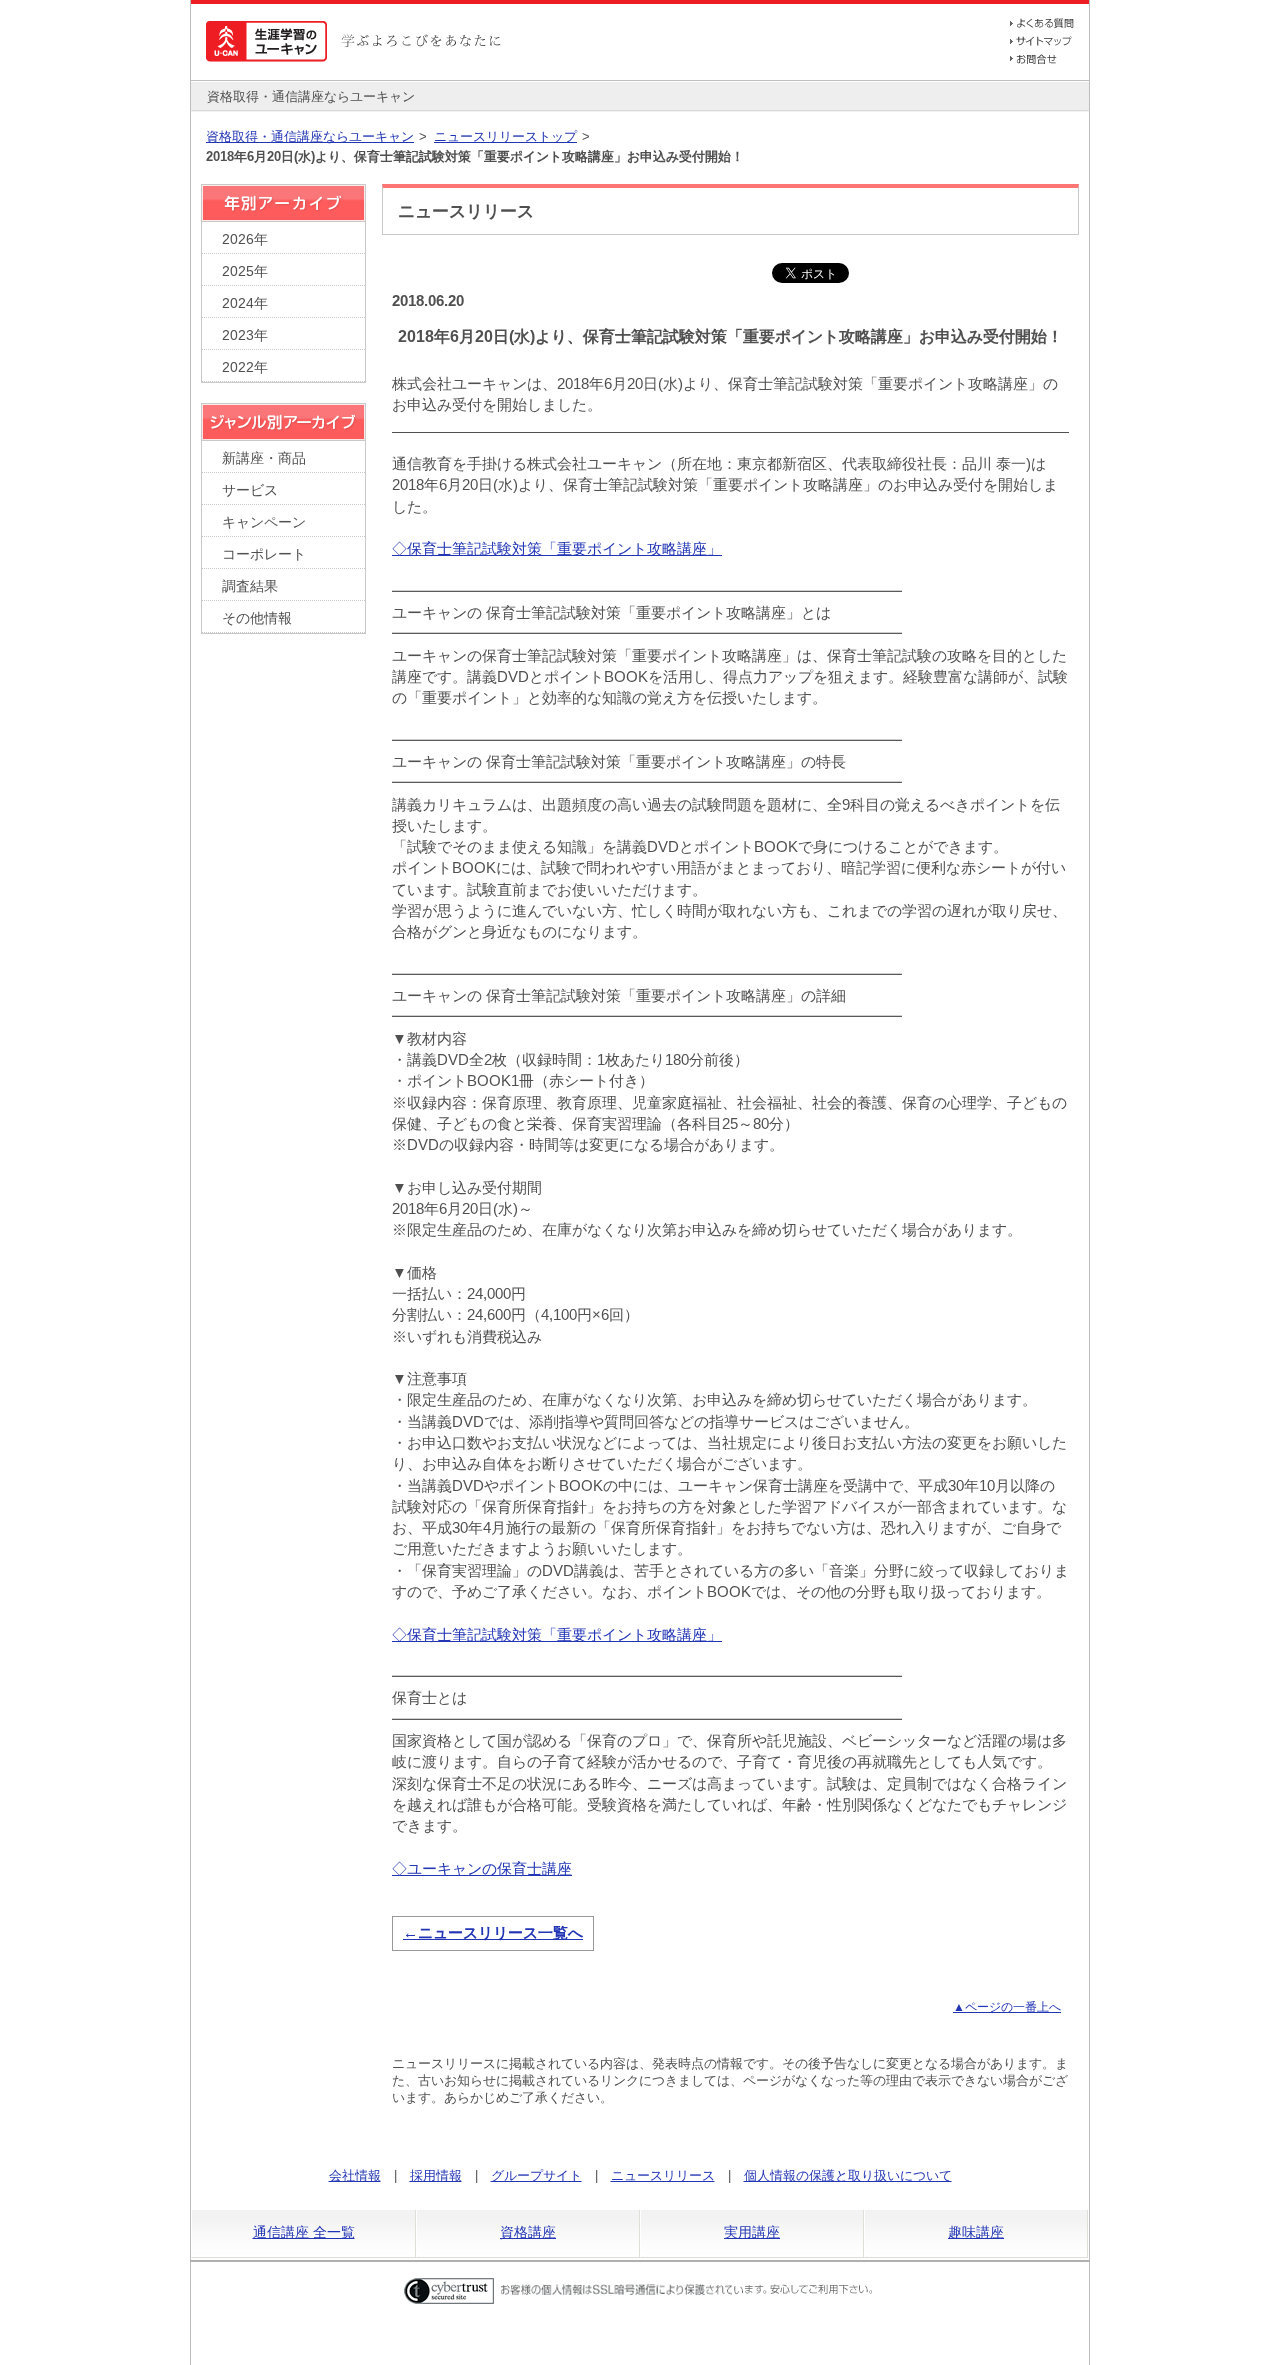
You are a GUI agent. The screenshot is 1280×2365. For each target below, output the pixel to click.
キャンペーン (264, 522)
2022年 (245, 367)
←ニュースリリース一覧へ (493, 1932)
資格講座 (528, 2232)
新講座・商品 (264, 458)
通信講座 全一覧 (304, 2232)
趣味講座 (976, 2232)
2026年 (245, 239)
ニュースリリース (663, 2175)
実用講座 (752, 2232)
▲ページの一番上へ (1007, 2007)
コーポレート (264, 554)
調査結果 (250, 586)
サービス (250, 490)
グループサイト (536, 2175)
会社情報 (355, 2175)
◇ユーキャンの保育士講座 (482, 1868)
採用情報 (436, 2175)
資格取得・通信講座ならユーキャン (310, 136)
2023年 (245, 335)
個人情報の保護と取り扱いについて (848, 2175)
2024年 (245, 303)
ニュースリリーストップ (505, 136)
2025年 (245, 271)
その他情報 (257, 618)
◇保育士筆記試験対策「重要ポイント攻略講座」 (557, 548)
